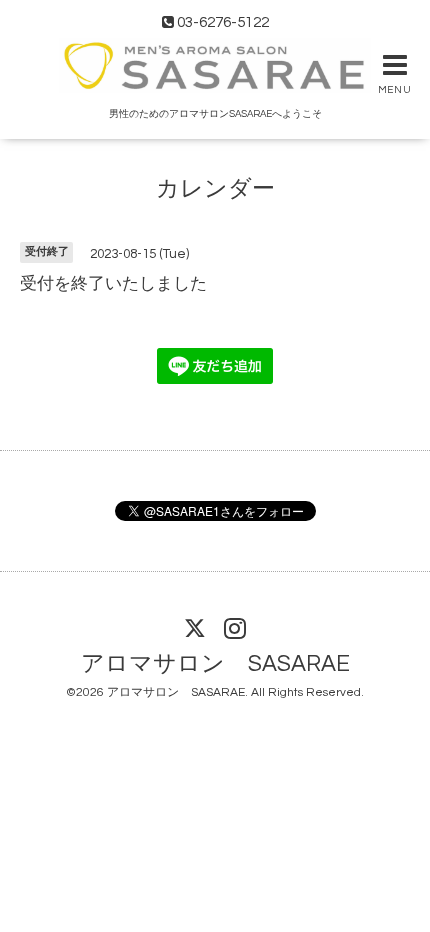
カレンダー (215, 189)
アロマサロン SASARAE (215, 664)
